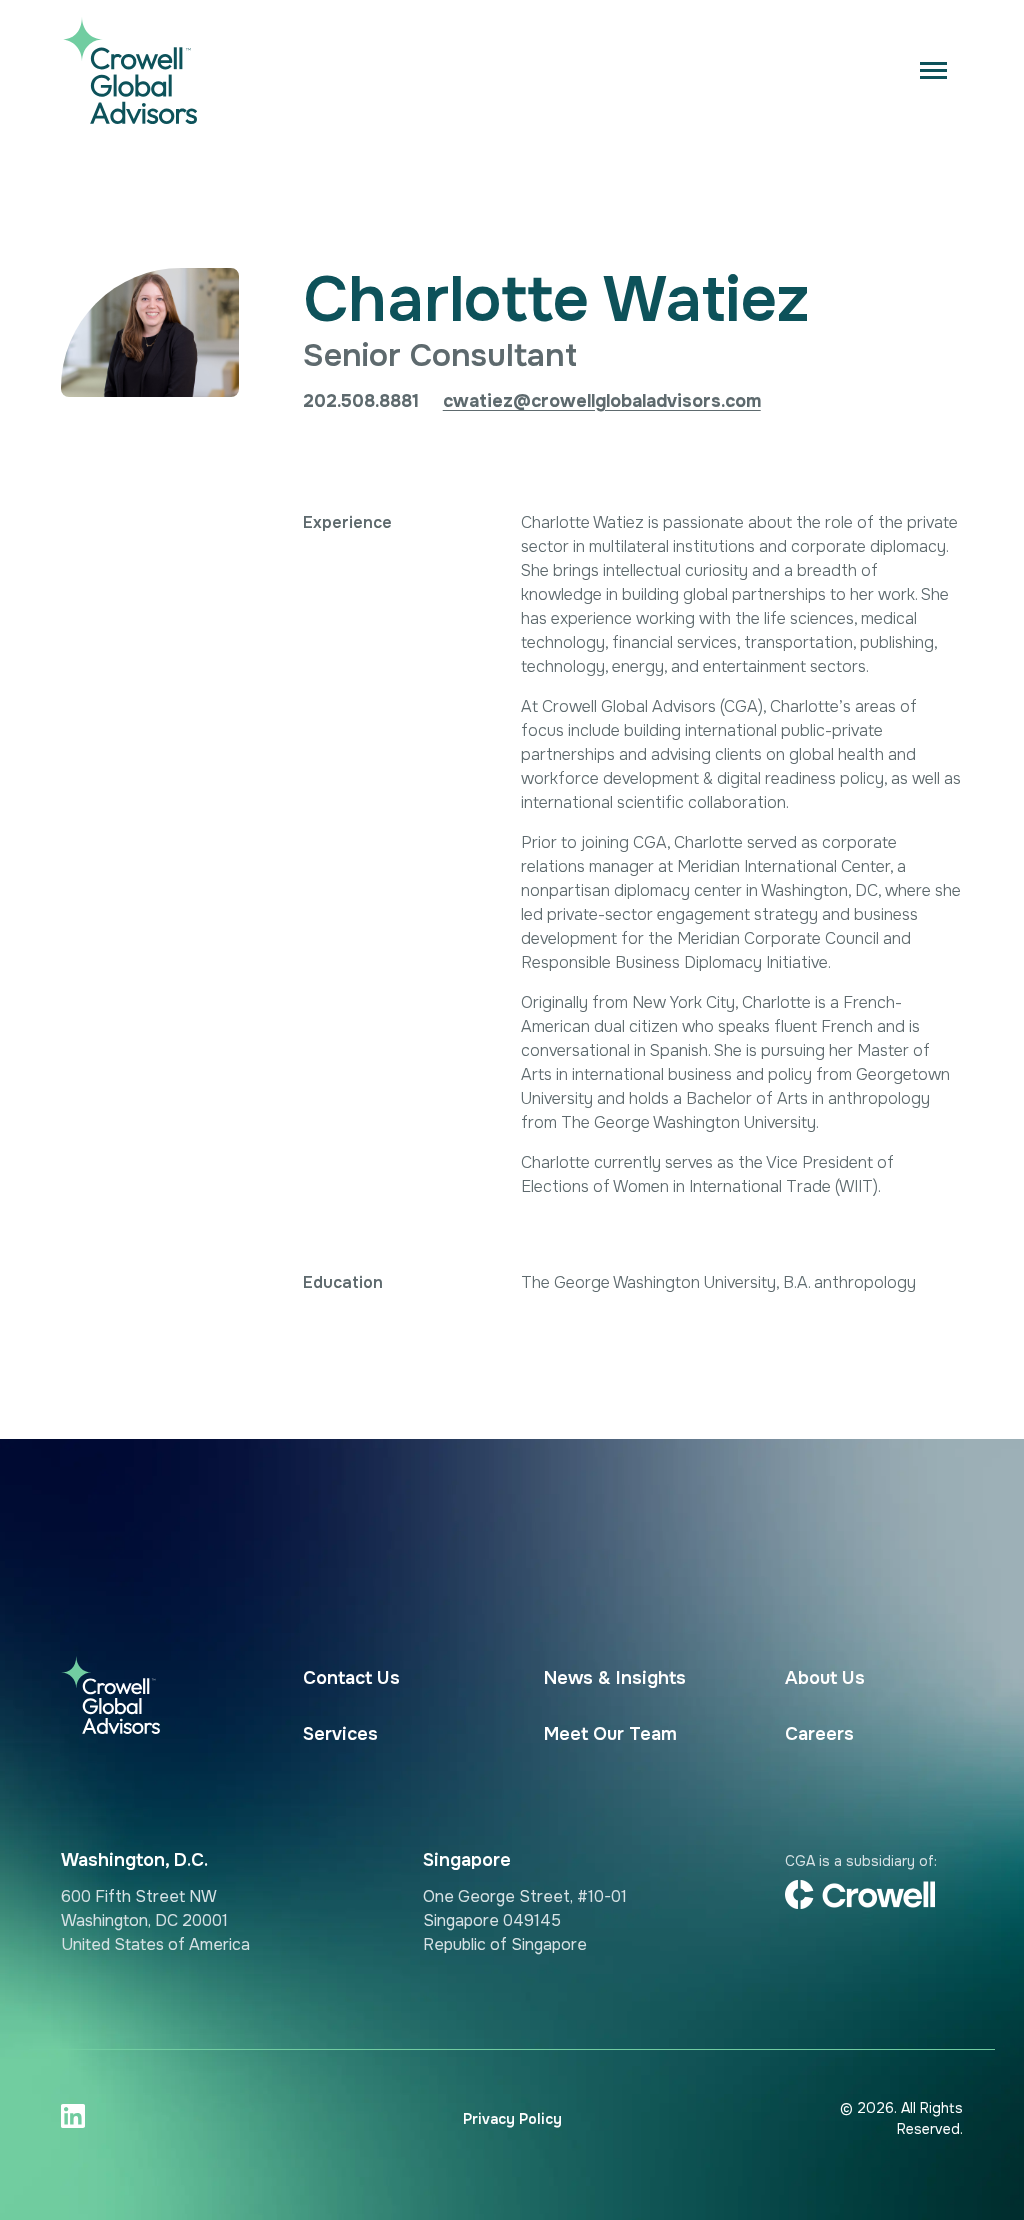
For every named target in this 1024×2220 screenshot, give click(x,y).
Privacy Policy (512, 2119)
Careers (819, 1734)
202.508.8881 (361, 401)
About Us (825, 1678)
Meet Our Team (610, 1734)
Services (340, 1734)
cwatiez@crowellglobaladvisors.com (602, 401)
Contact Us (351, 1678)
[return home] (121, 70)
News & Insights (615, 1678)
